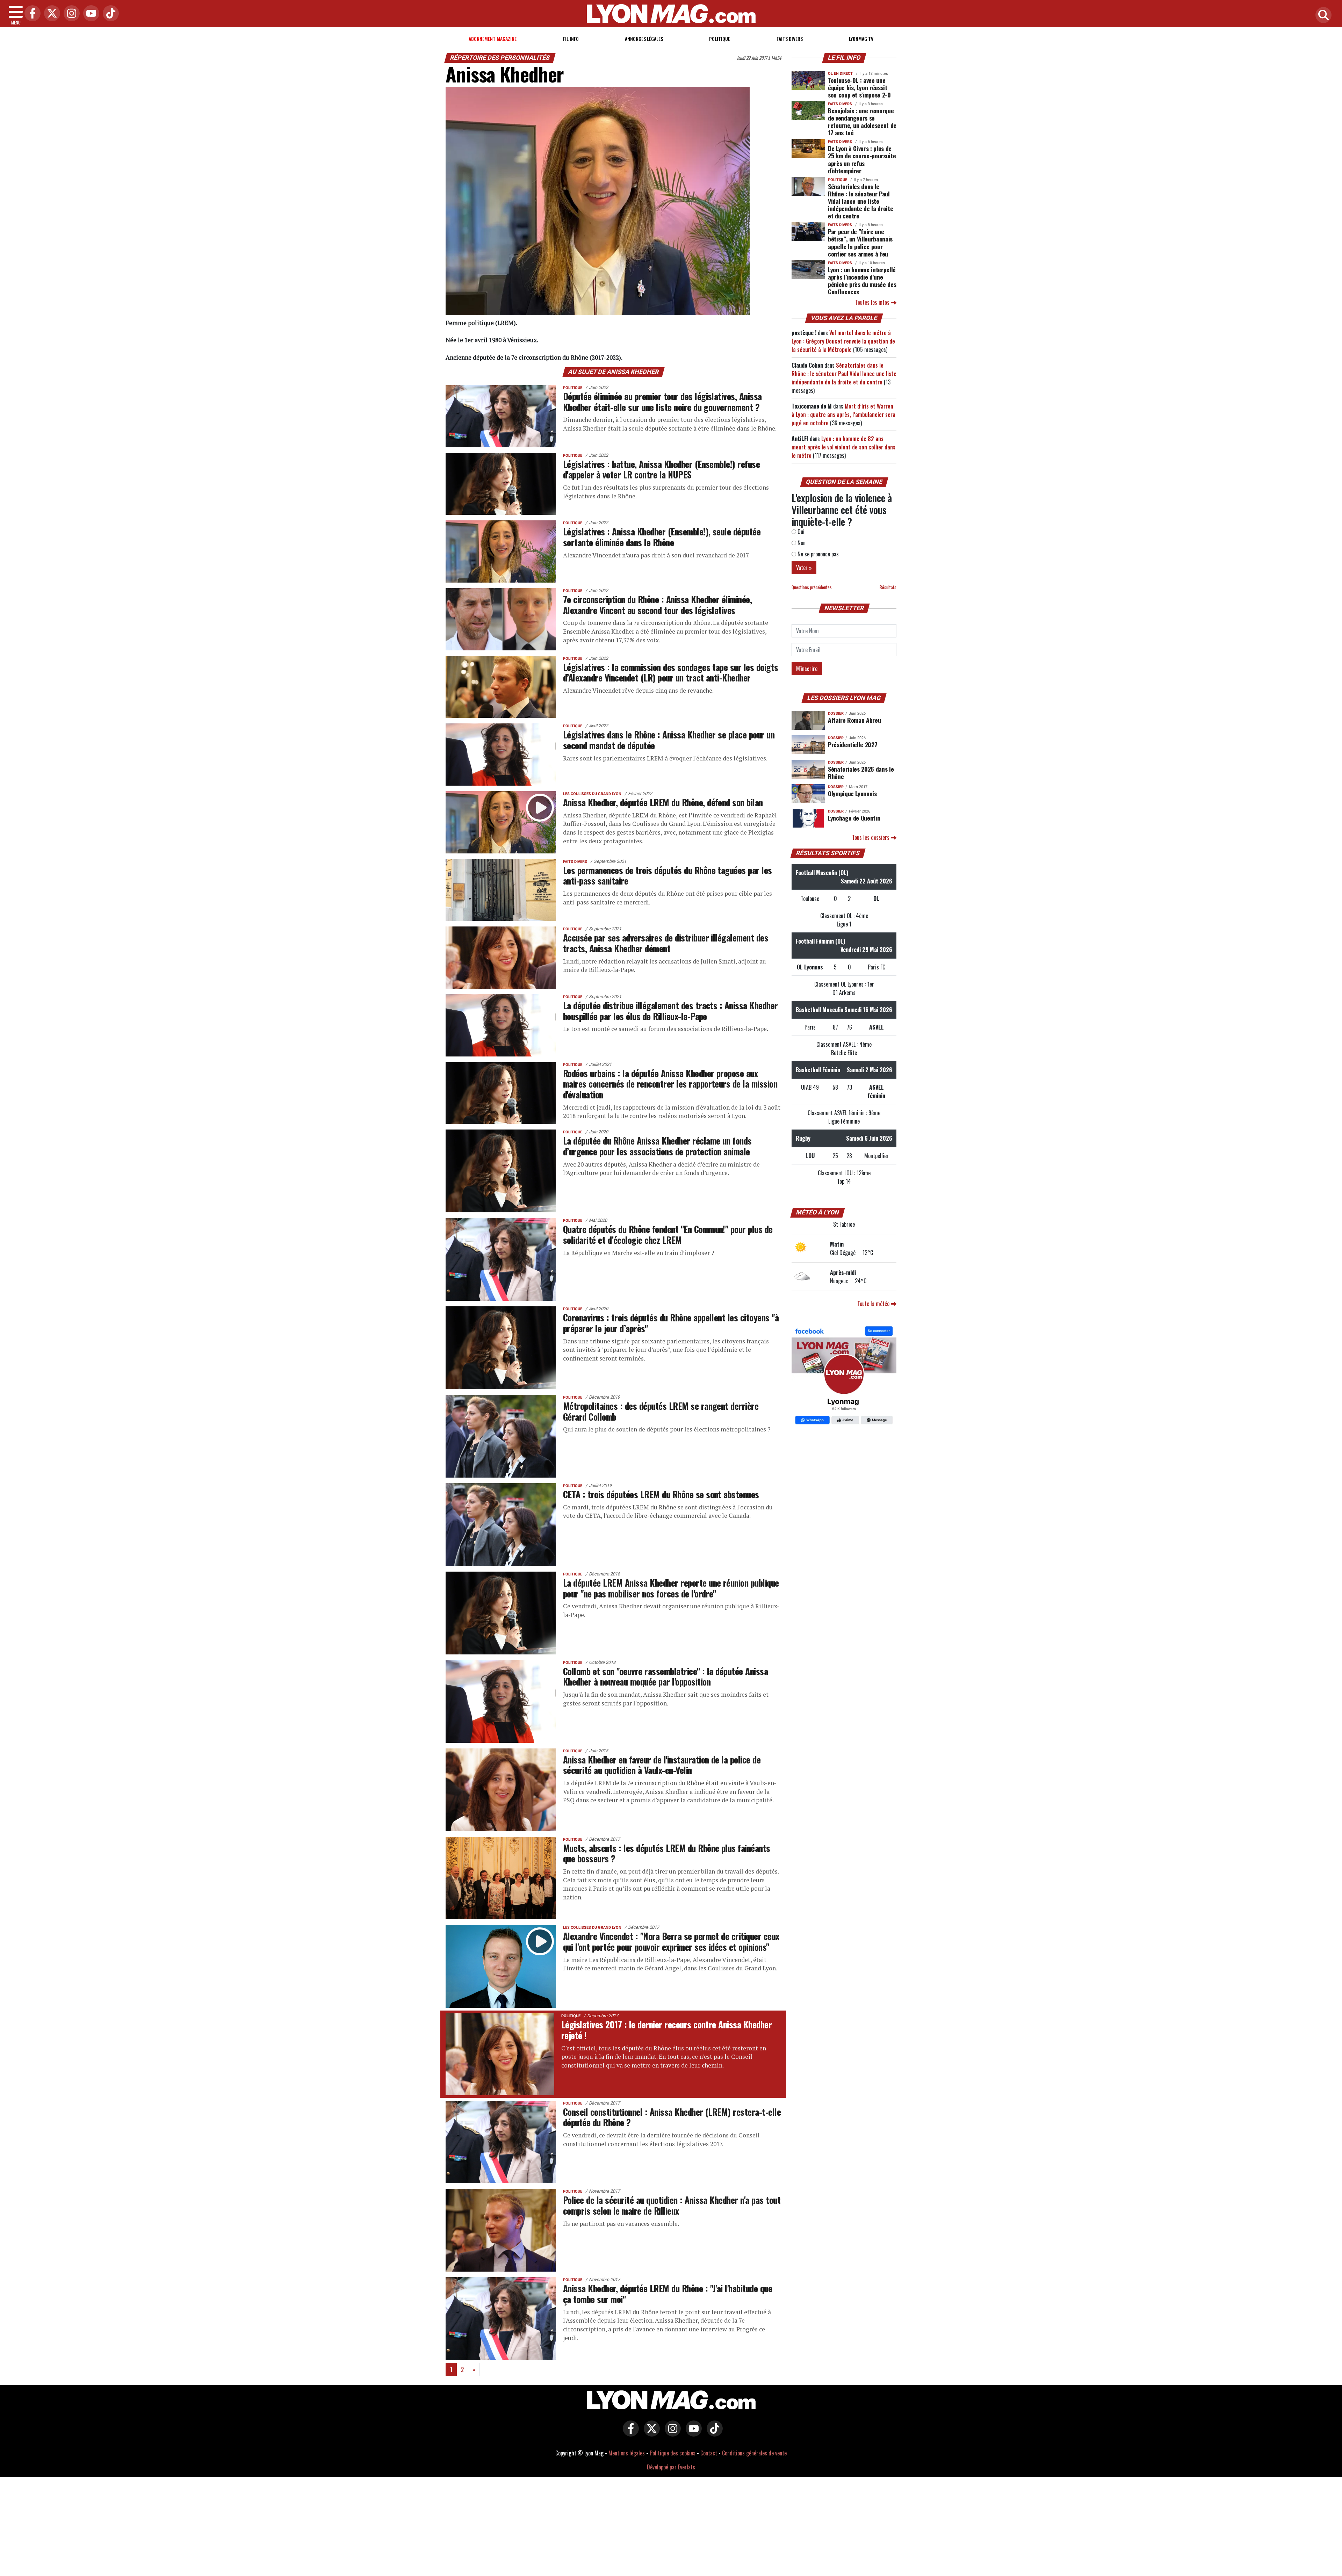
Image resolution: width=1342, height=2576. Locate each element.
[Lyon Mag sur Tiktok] (713, 2433)
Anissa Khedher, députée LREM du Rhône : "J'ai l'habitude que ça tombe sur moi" (668, 2293)
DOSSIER (836, 713)
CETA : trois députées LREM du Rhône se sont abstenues (661, 1494)
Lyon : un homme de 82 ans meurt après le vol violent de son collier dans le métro (843, 447)
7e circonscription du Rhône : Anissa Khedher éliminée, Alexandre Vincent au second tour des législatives (657, 604)
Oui (800, 532)
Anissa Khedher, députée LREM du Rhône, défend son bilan (663, 802)
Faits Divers (790, 39)
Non (801, 543)
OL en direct (840, 74)
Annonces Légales (644, 39)
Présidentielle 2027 (853, 744)
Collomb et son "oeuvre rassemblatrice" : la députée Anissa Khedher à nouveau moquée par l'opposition (665, 1676)
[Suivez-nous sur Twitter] (650, 2433)
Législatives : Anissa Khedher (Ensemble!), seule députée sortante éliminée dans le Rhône (662, 537)
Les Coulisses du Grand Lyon (592, 794)
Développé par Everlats (671, 2467)
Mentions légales (627, 2453)
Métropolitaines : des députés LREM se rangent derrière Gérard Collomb (661, 1411)
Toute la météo (874, 1304)
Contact (709, 2453)
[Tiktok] (109, 14)
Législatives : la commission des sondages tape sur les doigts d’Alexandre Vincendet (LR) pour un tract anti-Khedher (671, 672)
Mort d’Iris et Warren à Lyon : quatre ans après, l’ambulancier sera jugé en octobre (843, 414)
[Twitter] (50, 14)
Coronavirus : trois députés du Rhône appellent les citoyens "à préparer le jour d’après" (671, 1323)
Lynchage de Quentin (854, 818)
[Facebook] (31, 14)
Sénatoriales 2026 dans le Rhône (861, 773)
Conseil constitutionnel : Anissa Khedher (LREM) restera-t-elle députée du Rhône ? (672, 2117)
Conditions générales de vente (754, 2453)
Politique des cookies (673, 2453)
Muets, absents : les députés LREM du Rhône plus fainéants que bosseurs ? (667, 1853)
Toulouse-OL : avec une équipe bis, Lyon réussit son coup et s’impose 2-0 (859, 87)
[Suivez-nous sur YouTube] (692, 2433)
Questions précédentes (812, 587)
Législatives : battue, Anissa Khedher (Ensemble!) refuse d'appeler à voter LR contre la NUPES (661, 469)
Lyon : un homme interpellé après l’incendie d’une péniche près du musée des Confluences (862, 280)
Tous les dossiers (871, 837)
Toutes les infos (873, 302)
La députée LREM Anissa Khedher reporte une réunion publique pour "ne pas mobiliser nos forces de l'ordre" (671, 1588)
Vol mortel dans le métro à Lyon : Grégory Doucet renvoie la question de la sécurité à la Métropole (843, 341)
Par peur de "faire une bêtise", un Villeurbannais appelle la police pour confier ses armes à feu (860, 242)
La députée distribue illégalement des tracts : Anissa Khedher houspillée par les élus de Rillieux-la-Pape (670, 1011)
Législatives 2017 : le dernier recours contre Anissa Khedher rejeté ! (666, 2030)
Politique (720, 39)
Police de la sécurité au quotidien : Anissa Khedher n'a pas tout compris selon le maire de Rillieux (672, 2205)
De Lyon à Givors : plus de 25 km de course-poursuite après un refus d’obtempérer (862, 159)
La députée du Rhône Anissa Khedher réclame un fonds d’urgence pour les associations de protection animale (657, 1146)
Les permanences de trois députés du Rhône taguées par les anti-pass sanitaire (668, 875)
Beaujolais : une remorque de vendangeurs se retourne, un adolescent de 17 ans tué (862, 121)
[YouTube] (89, 14)
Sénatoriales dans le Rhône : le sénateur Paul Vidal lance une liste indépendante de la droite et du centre (860, 201)
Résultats (888, 587)
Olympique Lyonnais (852, 793)
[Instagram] (70, 14)
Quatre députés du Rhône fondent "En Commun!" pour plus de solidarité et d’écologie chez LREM (668, 1234)
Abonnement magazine (493, 39)
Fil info (571, 39)
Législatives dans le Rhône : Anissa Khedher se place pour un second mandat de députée (669, 740)
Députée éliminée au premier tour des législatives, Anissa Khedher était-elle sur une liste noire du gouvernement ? (662, 401)
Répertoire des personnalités (500, 58)
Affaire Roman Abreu (854, 720)
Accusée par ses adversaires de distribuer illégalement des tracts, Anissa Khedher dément (666, 943)
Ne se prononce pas (817, 554)
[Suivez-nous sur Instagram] (671, 2433)
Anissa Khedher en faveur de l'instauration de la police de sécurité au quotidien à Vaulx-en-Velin (662, 1765)
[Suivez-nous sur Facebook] (844, 1376)
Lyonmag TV (861, 39)
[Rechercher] (1322, 16)
